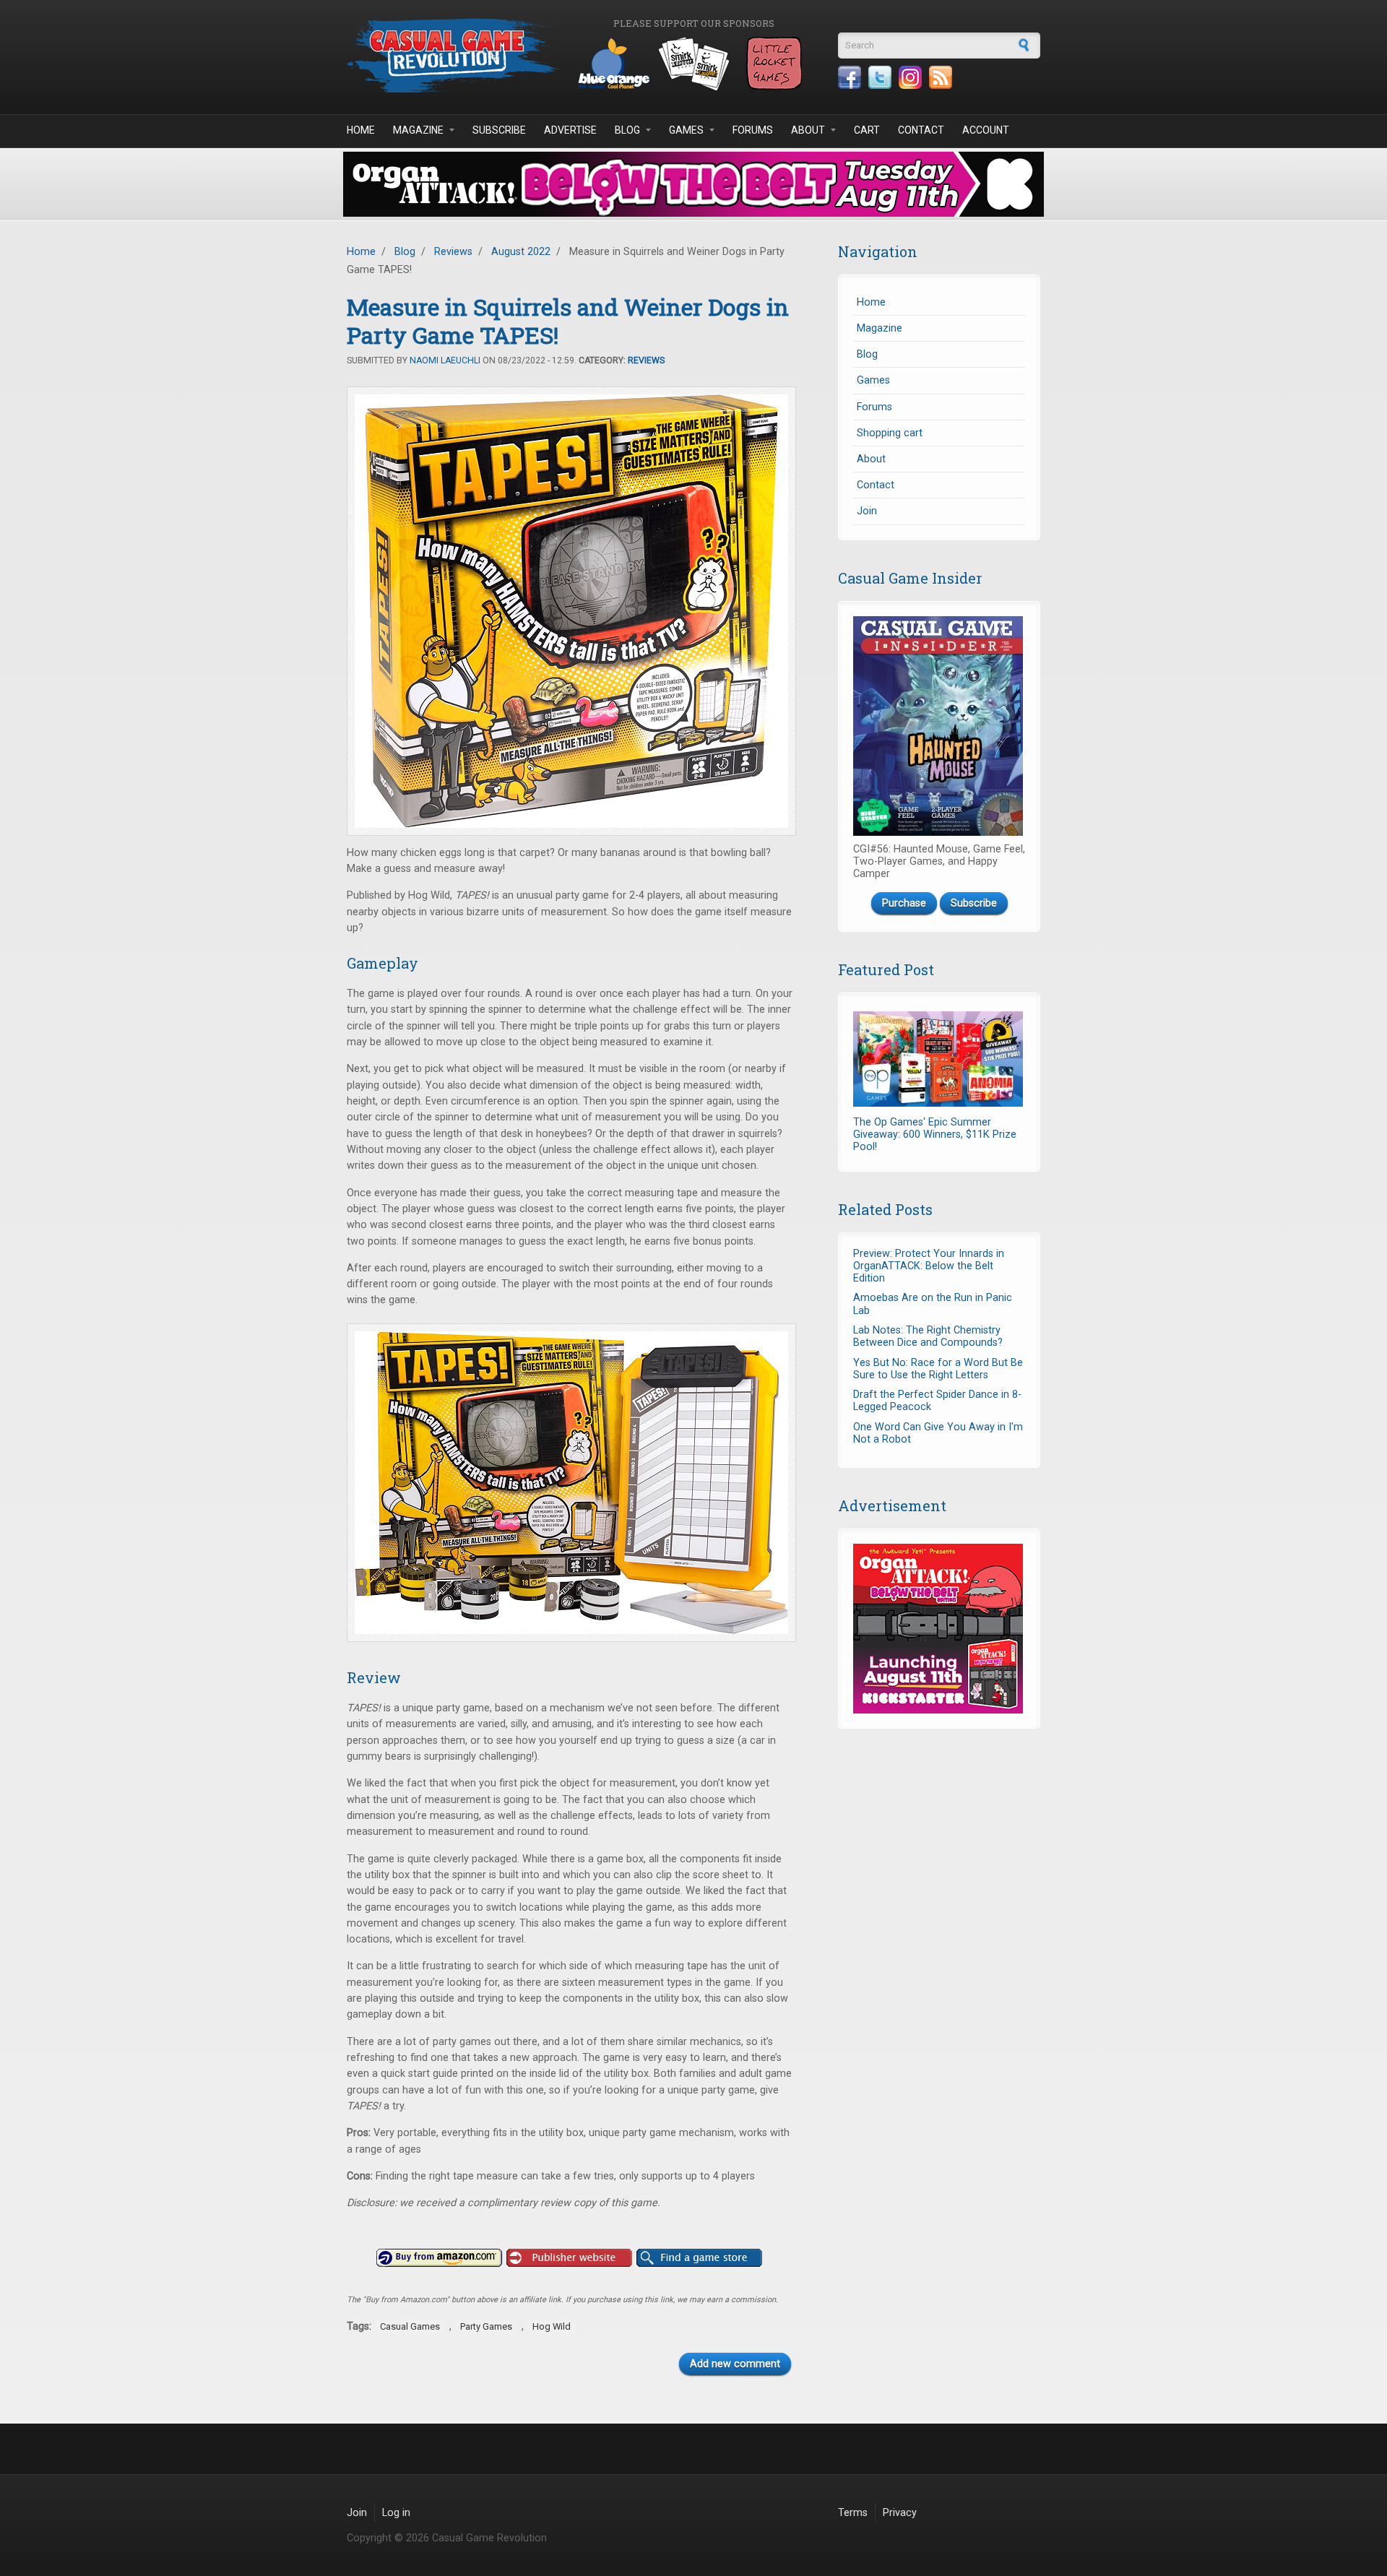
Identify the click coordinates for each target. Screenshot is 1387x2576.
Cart (867, 130)
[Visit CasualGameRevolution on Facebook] (850, 77)
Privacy (900, 2513)
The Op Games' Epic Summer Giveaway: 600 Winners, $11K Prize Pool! (935, 1135)
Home (361, 130)
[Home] (455, 55)
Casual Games (410, 2326)
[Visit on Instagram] (910, 77)
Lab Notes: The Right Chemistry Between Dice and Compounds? (928, 1336)
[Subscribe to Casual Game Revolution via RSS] (941, 77)
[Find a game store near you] (699, 2258)
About (808, 130)
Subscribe (499, 130)
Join (867, 511)
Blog (627, 130)
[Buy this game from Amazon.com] (439, 2258)
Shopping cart (890, 433)
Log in (396, 2513)
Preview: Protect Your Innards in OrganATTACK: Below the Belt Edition (929, 1266)
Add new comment (735, 2364)
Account (986, 130)
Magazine (418, 130)
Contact (921, 130)
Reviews (453, 252)
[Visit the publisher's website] (569, 2258)
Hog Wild (552, 2326)
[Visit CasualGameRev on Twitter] (880, 77)
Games (686, 130)
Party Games (486, 2326)
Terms (853, 2513)
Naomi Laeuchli (445, 360)
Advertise (570, 130)
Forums (753, 130)
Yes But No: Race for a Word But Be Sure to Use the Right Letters (938, 1369)
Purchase (904, 903)
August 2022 (521, 252)
